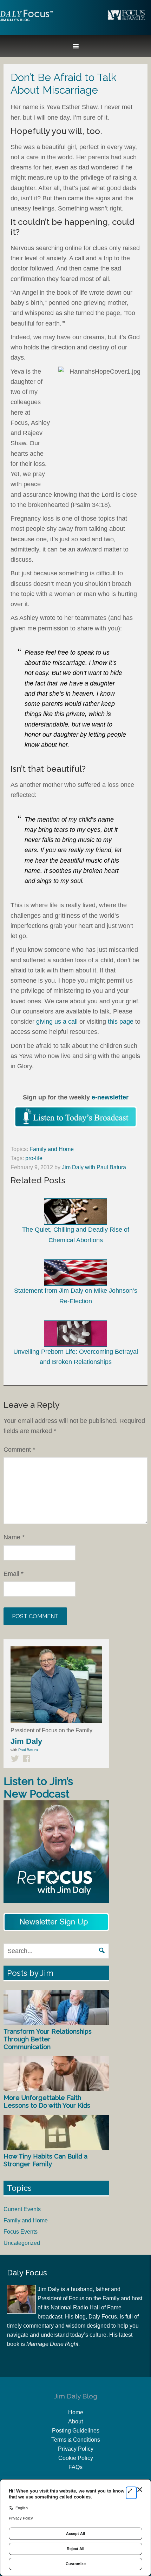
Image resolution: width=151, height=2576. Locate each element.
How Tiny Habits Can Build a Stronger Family (45, 2160)
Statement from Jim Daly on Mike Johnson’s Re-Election (76, 1296)
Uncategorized (22, 2243)
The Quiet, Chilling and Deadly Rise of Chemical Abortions (76, 1235)
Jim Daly (26, 21)
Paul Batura (28, 1750)
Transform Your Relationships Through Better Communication (48, 2039)
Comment (19, 1450)
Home (76, 2412)
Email (14, 1574)
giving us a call (58, 1022)
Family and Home (52, 1149)
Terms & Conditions (76, 2440)
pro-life (34, 1158)
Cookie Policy (76, 2458)
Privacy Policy (76, 2449)
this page (122, 1022)
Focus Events (21, 2232)
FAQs (75, 2467)
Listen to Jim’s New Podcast (38, 1788)
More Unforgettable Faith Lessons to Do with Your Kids (47, 2102)
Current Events (22, 2209)
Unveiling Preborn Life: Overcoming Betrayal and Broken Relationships (76, 1357)
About (75, 2421)
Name (14, 1537)
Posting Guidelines (76, 2431)
